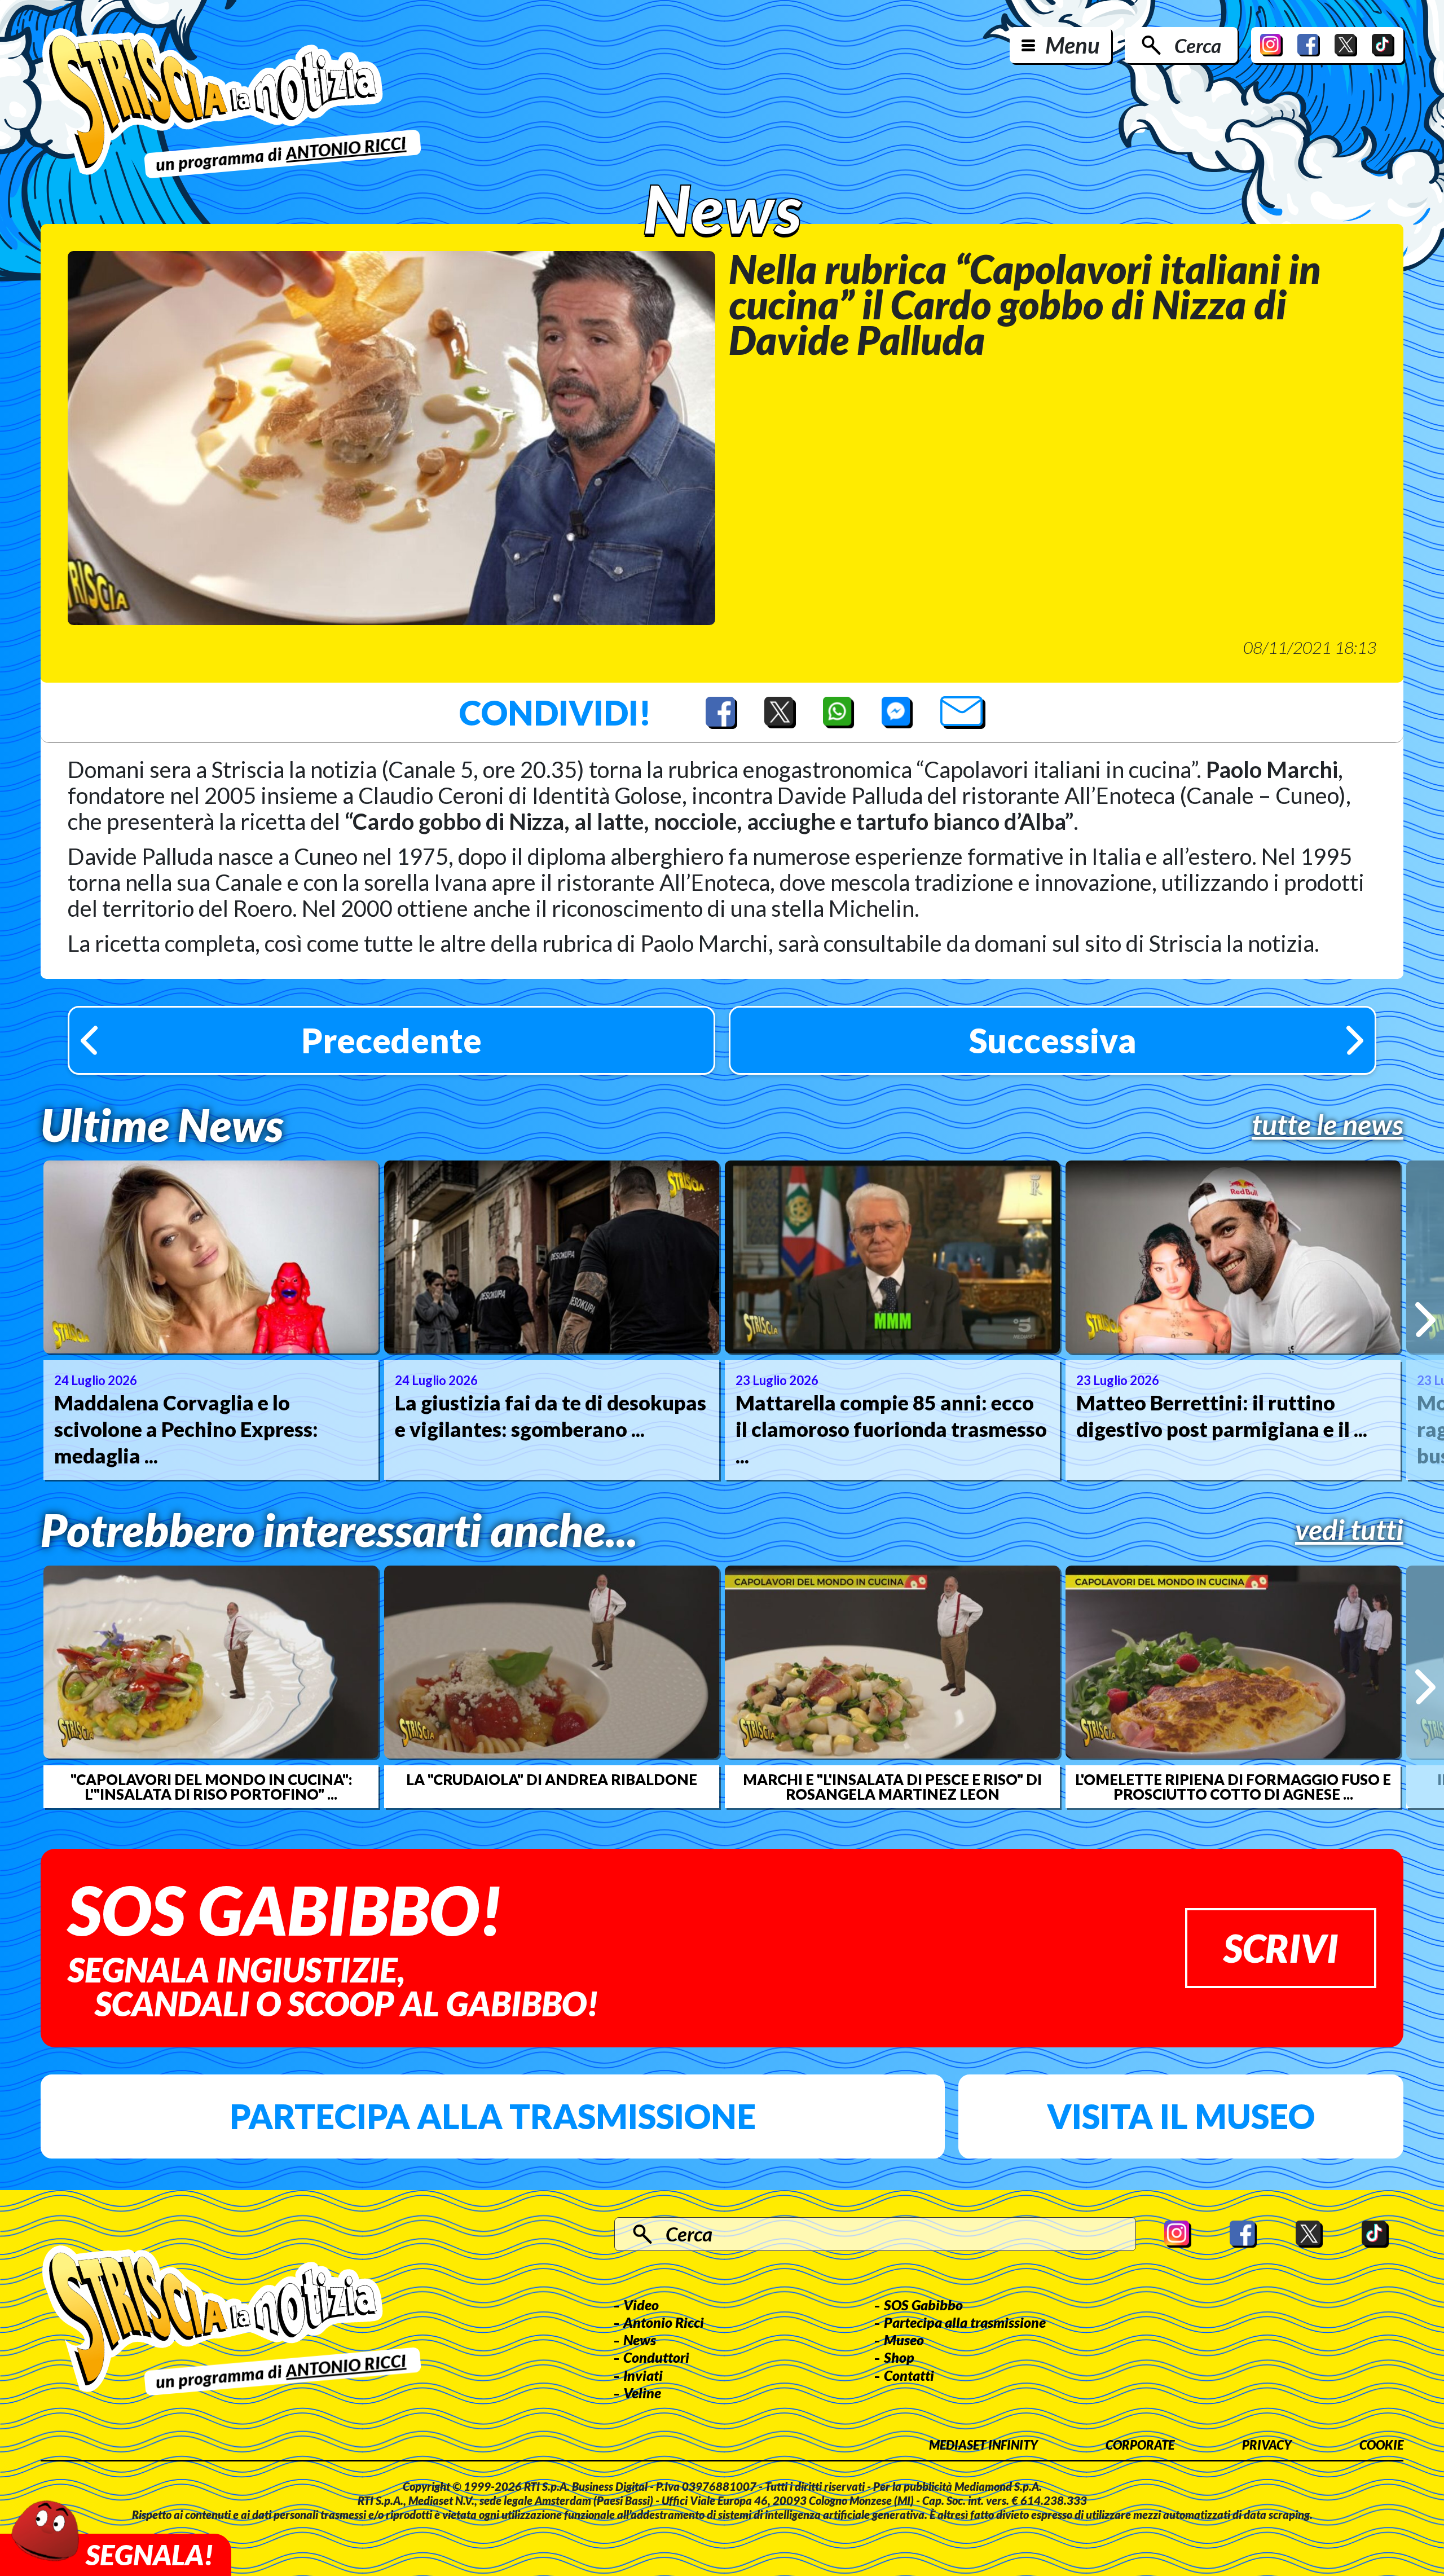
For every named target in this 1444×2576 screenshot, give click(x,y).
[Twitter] (1346, 45)
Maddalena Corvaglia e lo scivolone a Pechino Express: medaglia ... (186, 1429)
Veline (642, 2393)
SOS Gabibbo (923, 2305)
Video (641, 2305)
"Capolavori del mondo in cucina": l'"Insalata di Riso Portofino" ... (211, 1787)
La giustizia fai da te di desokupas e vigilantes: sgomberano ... (551, 1416)
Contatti (909, 2375)
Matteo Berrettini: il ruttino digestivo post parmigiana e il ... (1222, 1416)
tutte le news (1328, 1124)
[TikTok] (1383, 45)
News (640, 2340)
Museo (904, 2340)
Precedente (391, 1040)
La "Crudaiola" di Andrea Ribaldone (552, 1779)
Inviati (643, 2375)
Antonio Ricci (664, 2322)
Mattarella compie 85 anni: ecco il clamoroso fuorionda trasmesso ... (891, 1429)
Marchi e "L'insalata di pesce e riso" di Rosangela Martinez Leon (892, 1787)
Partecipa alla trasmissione (493, 2116)
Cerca (1198, 45)
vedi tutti (1349, 1529)
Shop (899, 2357)
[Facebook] (1309, 45)
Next (1425, 1320)
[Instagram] (1271, 45)
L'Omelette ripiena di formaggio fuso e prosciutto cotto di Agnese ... (1233, 1787)
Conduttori (656, 2357)
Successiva (1053, 1040)
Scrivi (1281, 1948)
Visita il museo (1181, 2116)
